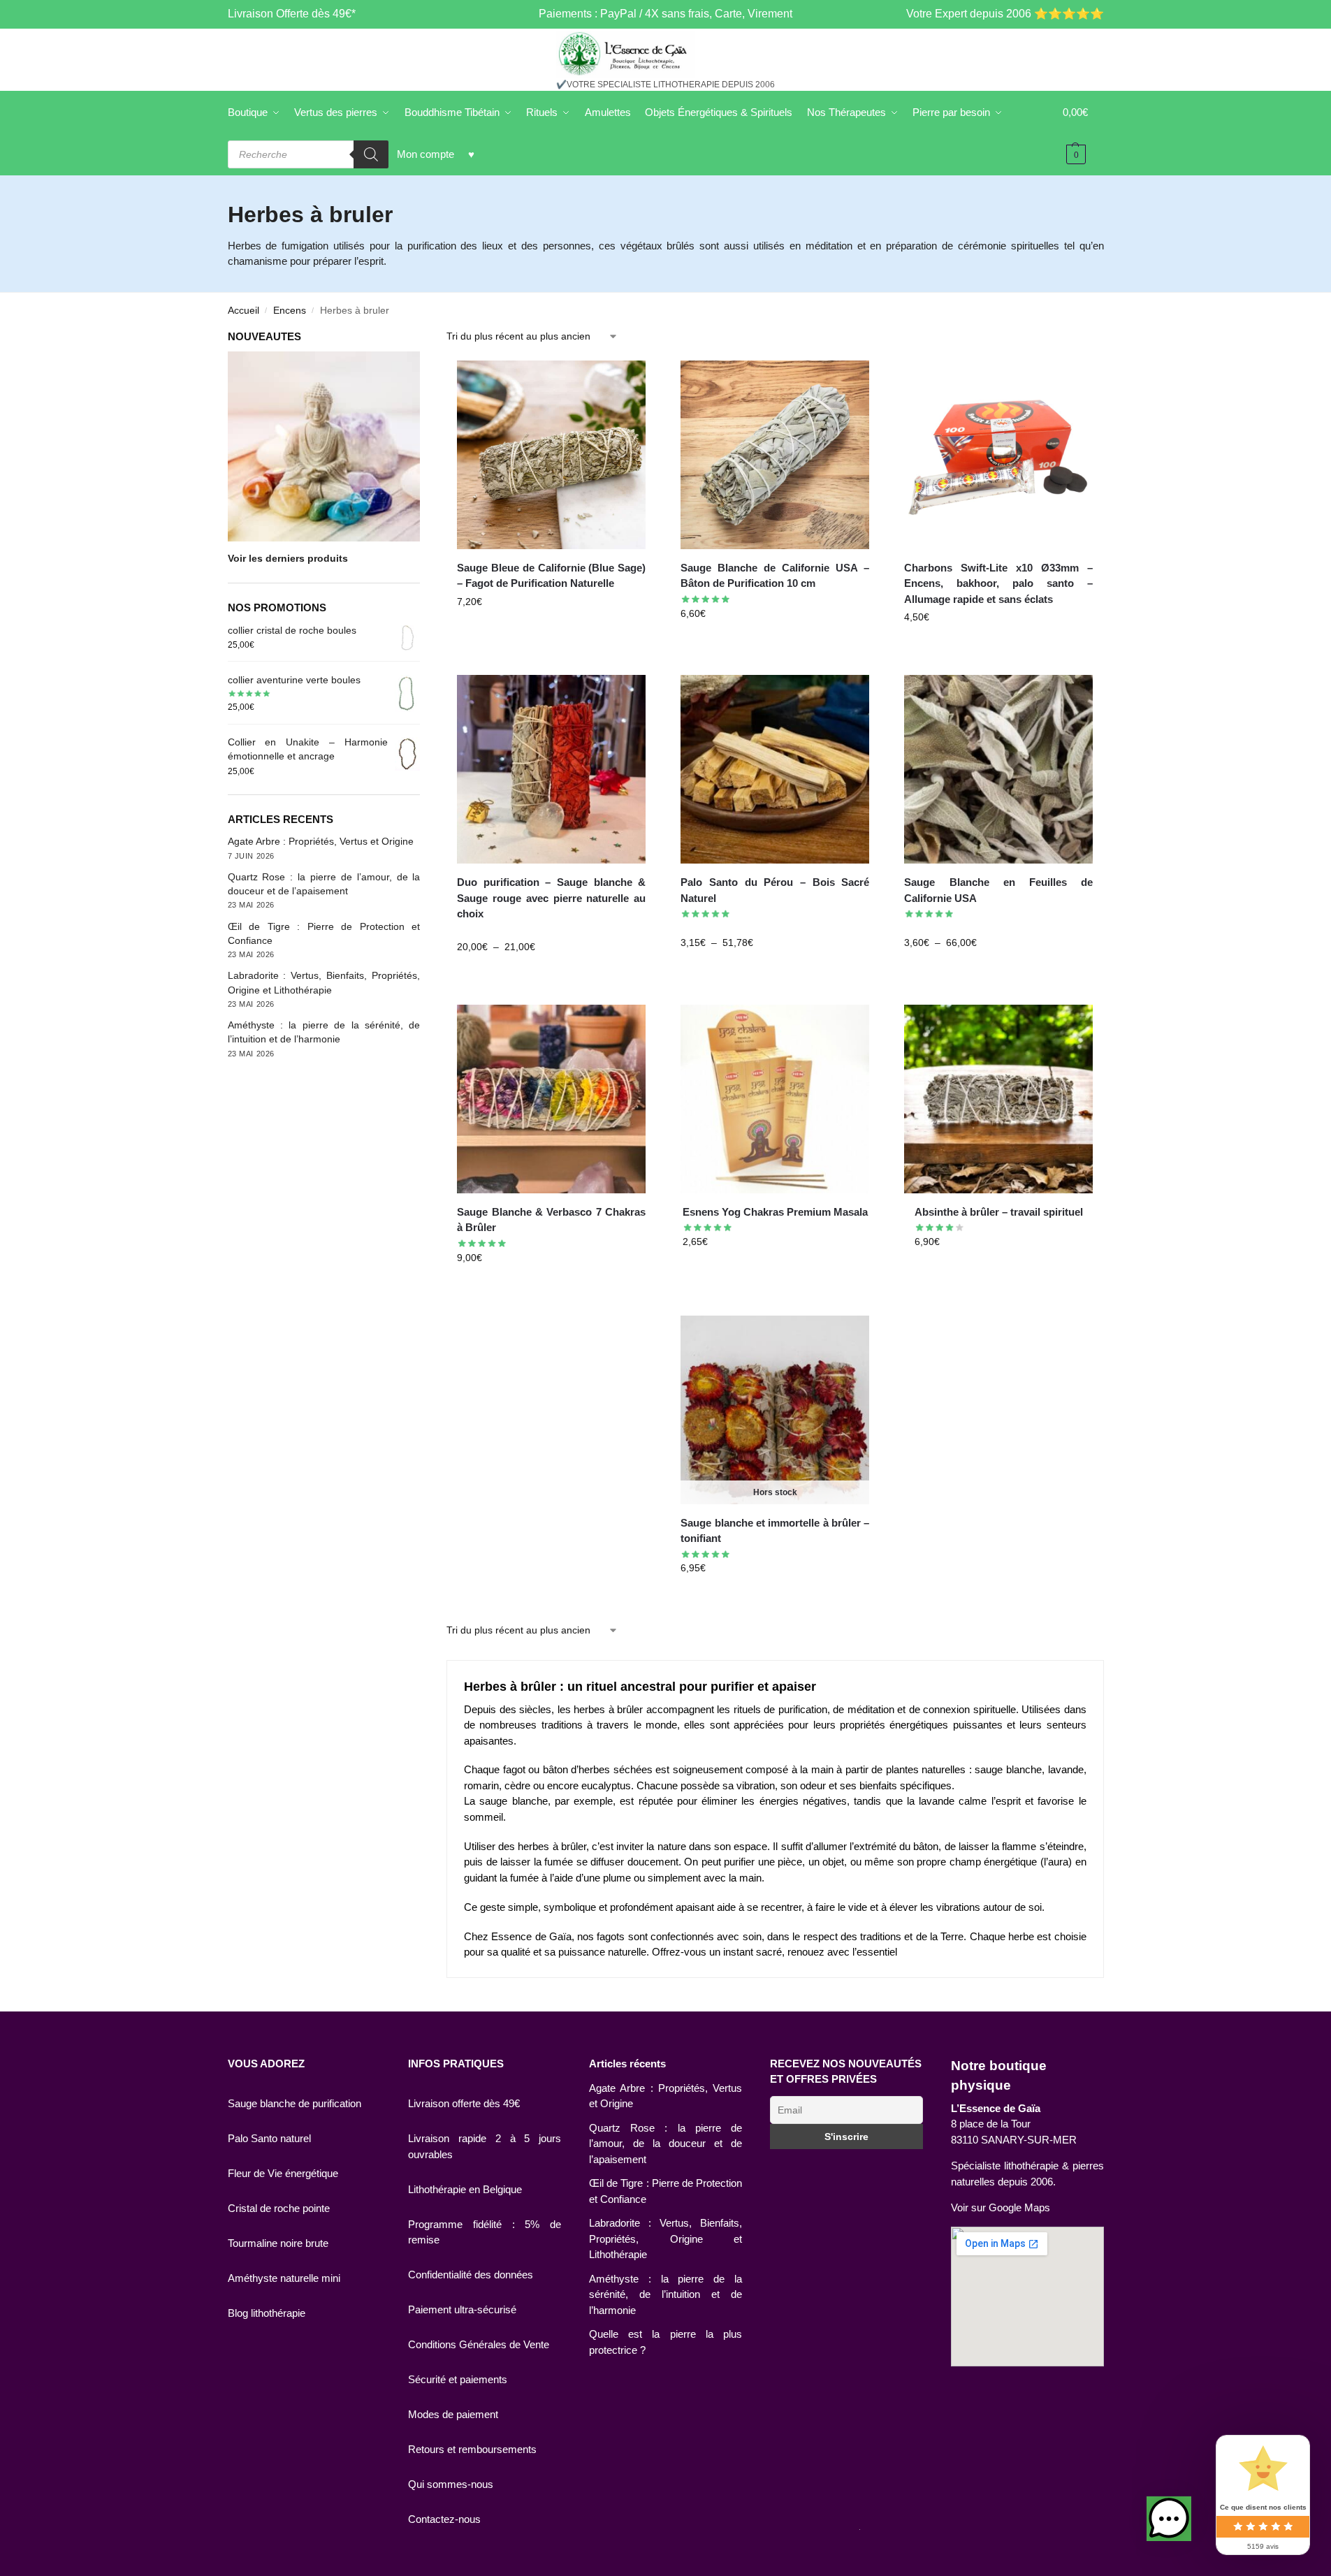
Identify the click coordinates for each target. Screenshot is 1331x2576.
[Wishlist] (625, 381)
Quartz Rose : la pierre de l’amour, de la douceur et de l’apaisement (665, 2144)
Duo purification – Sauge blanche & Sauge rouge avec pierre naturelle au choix (551, 898)
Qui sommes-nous (451, 2484)
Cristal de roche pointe (279, 2208)
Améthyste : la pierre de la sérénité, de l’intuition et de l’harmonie (665, 2294)
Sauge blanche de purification (294, 2103)
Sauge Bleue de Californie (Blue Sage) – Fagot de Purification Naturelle (551, 576)
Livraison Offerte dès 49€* (292, 14)
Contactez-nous (444, 2519)
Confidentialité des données (471, 2275)
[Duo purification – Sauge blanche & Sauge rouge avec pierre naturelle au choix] (551, 769)
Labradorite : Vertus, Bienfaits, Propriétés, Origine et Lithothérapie (665, 2239)
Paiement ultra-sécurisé (462, 2309)
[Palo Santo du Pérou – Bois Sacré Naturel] (775, 769)
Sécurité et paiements (458, 2379)
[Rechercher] (371, 154)
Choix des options (551, 977)
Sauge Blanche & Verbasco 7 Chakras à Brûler (551, 1220)
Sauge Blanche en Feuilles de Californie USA (998, 890)
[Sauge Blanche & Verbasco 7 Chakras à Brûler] (551, 1099)
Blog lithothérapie (267, 2313)
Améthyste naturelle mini (284, 2278)
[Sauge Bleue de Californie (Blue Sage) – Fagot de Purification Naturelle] (551, 455)
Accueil (243, 311)
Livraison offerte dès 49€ (464, 2103)
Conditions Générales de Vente (479, 2344)
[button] (1169, 2519)
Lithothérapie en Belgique (465, 2189)
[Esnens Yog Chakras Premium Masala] (775, 1099)
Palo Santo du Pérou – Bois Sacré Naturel (775, 890)
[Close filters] (424, 338)
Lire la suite (775, 1598)
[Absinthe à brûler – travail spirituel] (998, 1099)
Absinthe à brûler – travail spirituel (999, 1212)
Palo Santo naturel (269, 2138)
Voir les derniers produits (288, 558)
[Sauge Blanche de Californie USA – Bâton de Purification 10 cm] (775, 455)
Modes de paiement (453, 2414)
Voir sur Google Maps (1001, 2207)
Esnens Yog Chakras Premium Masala (775, 1212)
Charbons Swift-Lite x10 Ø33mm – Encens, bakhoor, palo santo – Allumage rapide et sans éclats (998, 583)
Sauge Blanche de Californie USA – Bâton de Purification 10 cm (775, 576)
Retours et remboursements (472, 2449)
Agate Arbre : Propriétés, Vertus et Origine (321, 841)
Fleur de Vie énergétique (283, 2173)
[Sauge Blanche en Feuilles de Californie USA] (998, 769)
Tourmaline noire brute (278, 2243)
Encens (290, 311)
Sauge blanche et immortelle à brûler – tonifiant (775, 1531)
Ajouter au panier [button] (551, 632)
